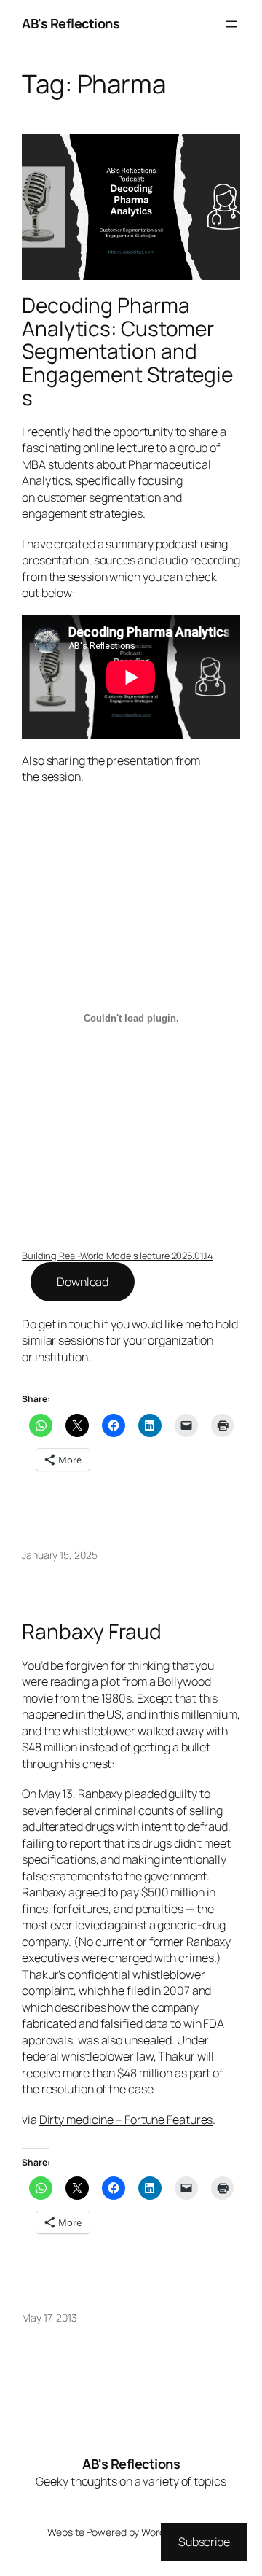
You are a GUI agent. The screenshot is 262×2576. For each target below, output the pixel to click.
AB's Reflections (71, 23)
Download (83, 1282)
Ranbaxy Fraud (92, 1632)
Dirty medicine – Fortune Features (126, 2120)
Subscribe (204, 2542)
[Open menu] (231, 24)
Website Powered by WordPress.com (130, 2532)
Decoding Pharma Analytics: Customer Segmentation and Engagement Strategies (127, 351)
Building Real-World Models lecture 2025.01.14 (118, 1256)
